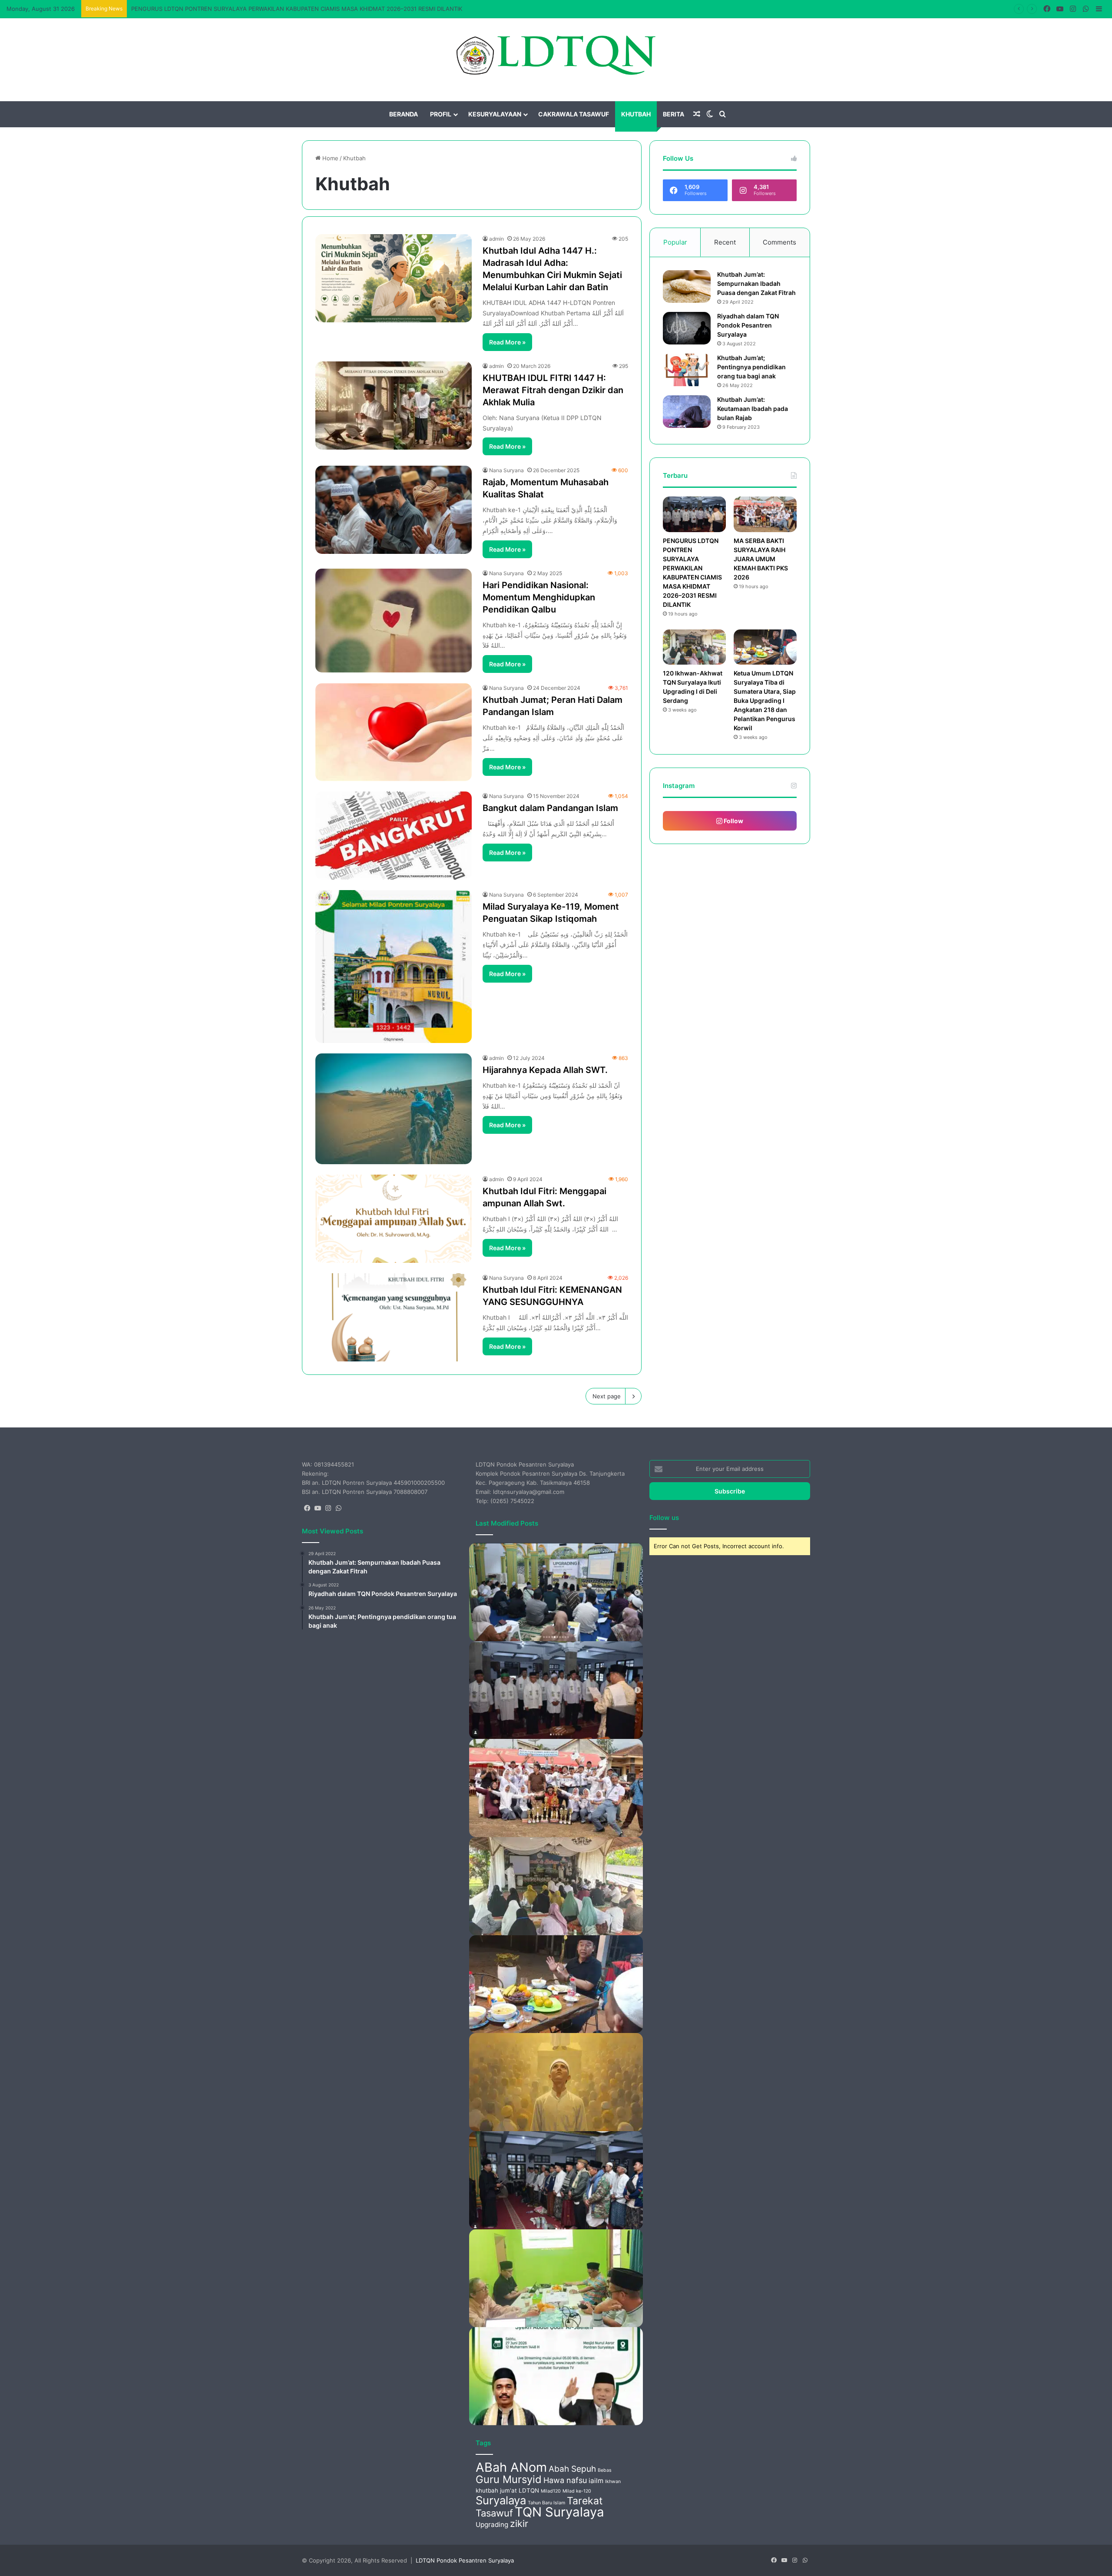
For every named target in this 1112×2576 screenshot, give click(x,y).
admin (496, 239)
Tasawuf (494, 2513)
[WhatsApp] (338, 1508)
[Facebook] (307, 1508)
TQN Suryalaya (559, 2512)
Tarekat (585, 2501)
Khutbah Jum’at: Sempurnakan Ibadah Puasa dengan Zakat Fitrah (756, 283)
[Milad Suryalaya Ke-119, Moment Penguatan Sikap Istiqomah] (394, 967)
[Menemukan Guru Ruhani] (556, 2082)
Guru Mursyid (509, 2479)
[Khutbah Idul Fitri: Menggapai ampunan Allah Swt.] (394, 1219)
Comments (779, 242)
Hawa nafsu (565, 2480)
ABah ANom (511, 2467)
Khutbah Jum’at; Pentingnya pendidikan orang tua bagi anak (751, 367)
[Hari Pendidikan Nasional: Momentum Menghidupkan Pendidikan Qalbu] (394, 621)
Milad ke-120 (577, 2491)
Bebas (605, 2470)
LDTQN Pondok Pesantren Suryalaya (465, 2560)
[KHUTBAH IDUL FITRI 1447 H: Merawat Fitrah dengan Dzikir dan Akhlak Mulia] (394, 406)
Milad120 (551, 2491)
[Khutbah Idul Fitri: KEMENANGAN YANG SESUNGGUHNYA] (394, 1317)
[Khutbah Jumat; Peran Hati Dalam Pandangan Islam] (394, 732)
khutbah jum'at (496, 2490)
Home (329, 158)
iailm (596, 2481)
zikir (519, 2523)
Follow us (664, 1518)
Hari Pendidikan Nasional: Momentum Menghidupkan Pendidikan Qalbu (539, 597)
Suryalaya (501, 2500)
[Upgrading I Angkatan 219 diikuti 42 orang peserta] (556, 1592)
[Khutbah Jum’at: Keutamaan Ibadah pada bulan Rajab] (687, 412)
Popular (675, 242)
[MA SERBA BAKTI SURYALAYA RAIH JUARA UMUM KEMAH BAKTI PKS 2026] (765, 514)
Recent (725, 242)
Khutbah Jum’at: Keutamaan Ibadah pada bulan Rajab (753, 409)
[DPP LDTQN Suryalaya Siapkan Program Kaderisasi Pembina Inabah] (556, 2278)
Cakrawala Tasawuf (574, 114)
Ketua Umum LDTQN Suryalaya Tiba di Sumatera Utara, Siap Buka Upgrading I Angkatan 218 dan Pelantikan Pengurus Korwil (765, 700)
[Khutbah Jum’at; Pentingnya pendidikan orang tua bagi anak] (687, 370)
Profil (441, 114)
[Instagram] (328, 1508)
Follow (733, 821)
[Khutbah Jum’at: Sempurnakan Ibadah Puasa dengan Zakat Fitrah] (687, 286)
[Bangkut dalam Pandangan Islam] (394, 836)
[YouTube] (318, 1508)
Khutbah (636, 114)
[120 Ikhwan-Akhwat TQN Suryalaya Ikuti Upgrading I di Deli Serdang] (694, 647)
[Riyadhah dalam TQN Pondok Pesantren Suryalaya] (687, 328)
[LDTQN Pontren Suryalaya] (556, 55)
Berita (673, 114)
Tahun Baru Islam (546, 2503)
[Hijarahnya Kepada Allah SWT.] (394, 1109)
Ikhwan (613, 2482)
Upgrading (492, 2525)
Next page (607, 1396)
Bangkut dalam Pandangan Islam (550, 808)
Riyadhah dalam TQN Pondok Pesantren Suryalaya (748, 325)
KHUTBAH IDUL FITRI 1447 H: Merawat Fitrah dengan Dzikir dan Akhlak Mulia (553, 390)
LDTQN (529, 2490)
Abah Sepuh (572, 2469)
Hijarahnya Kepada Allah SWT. (545, 1070)
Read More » (507, 342)
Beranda (404, 114)
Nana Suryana (506, 470)
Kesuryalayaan (495, 114)
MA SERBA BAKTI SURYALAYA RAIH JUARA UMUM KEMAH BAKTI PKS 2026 (233, 9)
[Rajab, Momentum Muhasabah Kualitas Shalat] (394, 510)
